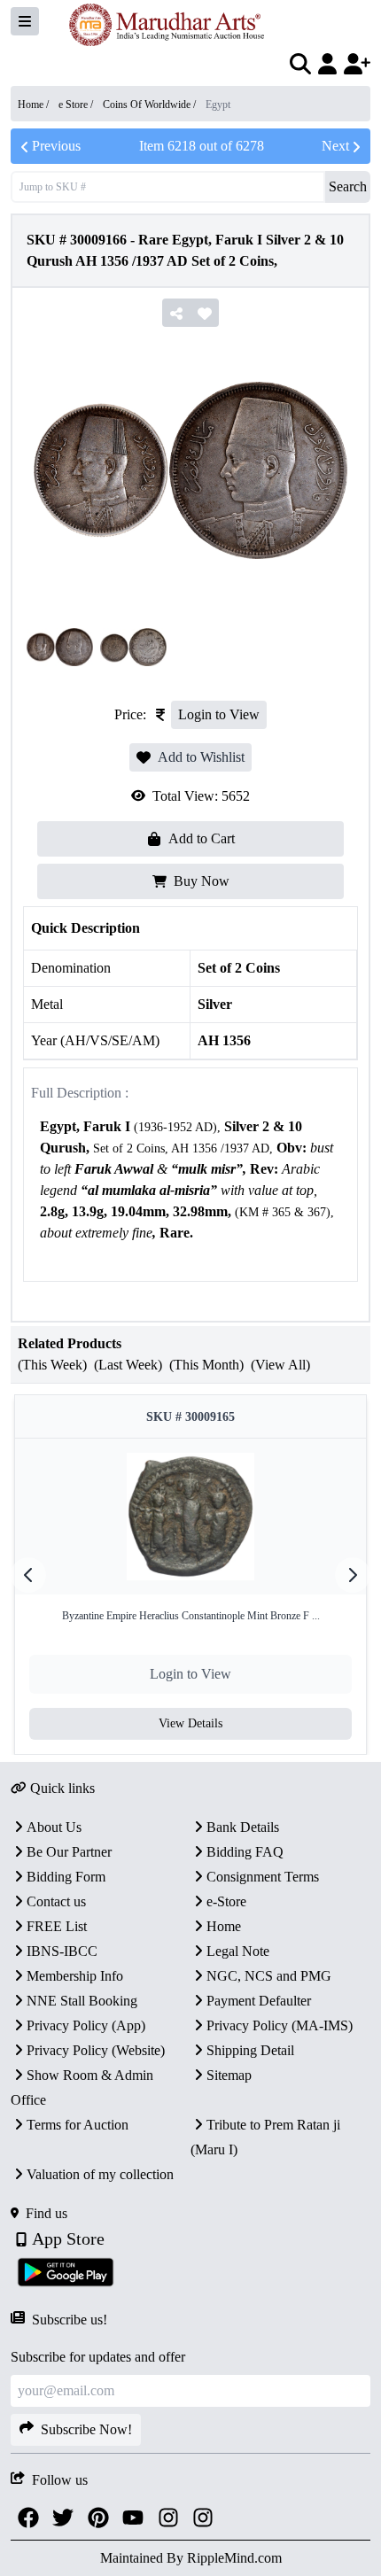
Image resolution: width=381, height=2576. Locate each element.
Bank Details (243, 1827)
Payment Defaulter (259, 2001)
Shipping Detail (250, 2050)
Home (224, 1926)
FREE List (57, 1926)
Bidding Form (66, 1877)
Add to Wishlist (201, 757)
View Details (190, 1723)
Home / (35, 105)
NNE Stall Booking (82, 2001)
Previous (56, 146)
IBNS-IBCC (62, 1951)
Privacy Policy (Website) (96, 2050)
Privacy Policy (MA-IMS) (280, 2025)
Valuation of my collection (100, 2174)
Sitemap (229, 2075)
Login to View (219, 714)
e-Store (226, 1901)
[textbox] (190, 1191)
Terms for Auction (78, 2125)
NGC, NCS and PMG (269, 1976)
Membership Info (75, 1976)
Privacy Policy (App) (86, 2025)
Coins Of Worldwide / (151, 105)
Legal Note (238, 1951)
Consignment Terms (263, 1877)
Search (348, 186)
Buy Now (202, 881)
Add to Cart (202, 838)
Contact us (56, 1901)
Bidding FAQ (245, 1852)
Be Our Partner (69, 1852)
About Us (54, 1827)
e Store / (77, 105)
